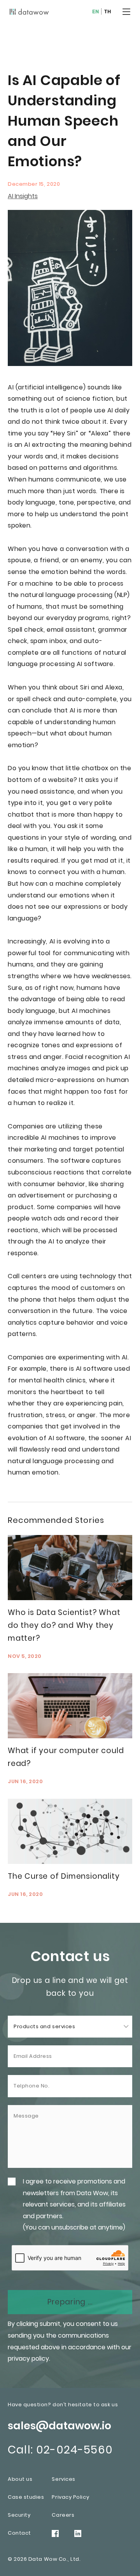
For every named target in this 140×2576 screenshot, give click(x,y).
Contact (19, 2533)
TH (108, 12)
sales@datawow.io (59, 2426)
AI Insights (23, 196)
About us (20, 2479)
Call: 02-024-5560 (60, 2450)
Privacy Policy (70, 2497)
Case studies (26, 2497)
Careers (63, 2515)
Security (19, 2515)
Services (63, 2479)
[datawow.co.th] (29, 12)
